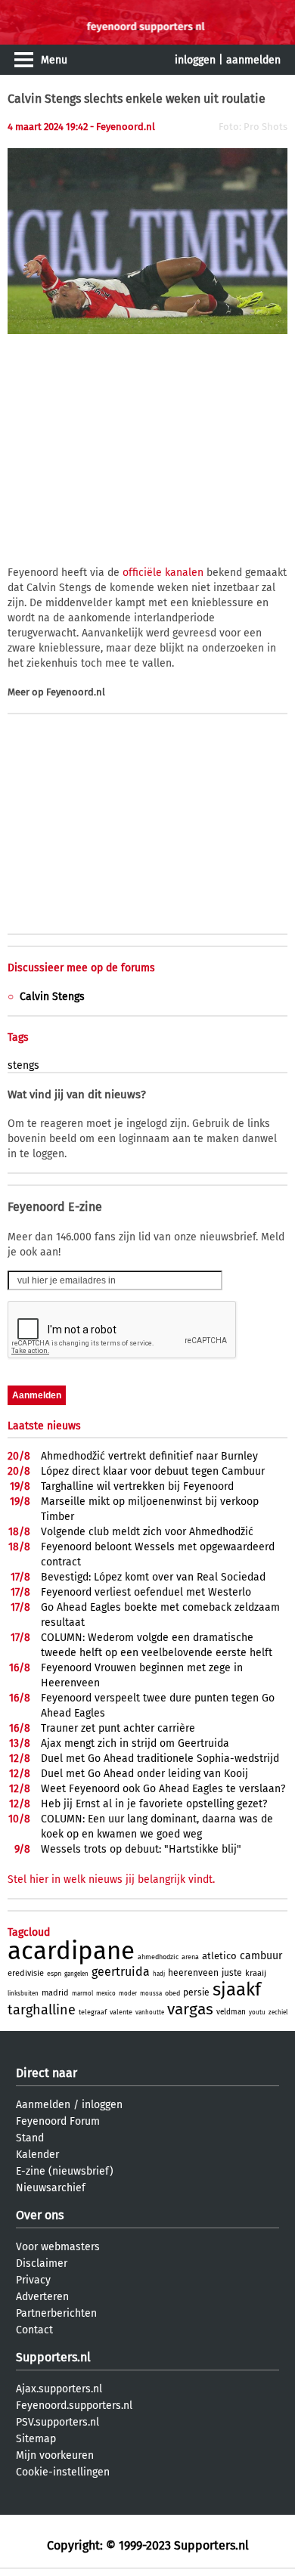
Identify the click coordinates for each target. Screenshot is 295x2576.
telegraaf (93, 2012)
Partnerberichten (56, 2313)
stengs (23, 1065)
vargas (190, 2009)
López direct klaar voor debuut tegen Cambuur (153, 1471)
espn (54, 1974)
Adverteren (42, 2297)
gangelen (76, 1974)
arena (190, 1957)
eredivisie (26, 1973)
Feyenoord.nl (76, 692)
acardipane (71, 1951)
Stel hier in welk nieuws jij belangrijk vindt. (111, 1879)
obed (172, 1993)
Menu (54, 60)
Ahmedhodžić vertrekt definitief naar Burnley (149, 1456)
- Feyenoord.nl (123, 127)
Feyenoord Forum (58, 2121)
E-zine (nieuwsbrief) (65, 2171)
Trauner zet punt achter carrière (118, 1728)
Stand (30, 2138)
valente (121, 2012)
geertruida (121, 1972)
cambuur (261, 1956)
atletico (219, 1956)
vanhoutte (150, 2012)
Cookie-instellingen (63, 2472)
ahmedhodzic (158, 1957)
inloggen (195, 60)
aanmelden (253, 60)
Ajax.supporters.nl (59, 2389)
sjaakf (237, 1989)
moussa (151, 1994)
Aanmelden (43, 2105)
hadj (159, 1974)
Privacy (33, 2280)
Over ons (40, 2215)
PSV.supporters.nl (57, 2422)
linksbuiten (23, 1994)
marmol (82, 1994)
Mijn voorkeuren (55, 2455)
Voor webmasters (58, 2247)
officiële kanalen (163, 573)
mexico (106, 1994)
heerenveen (193, 1973)
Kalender (37, 2155)
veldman (231, 2012)
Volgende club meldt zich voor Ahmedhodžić (147, 1532)
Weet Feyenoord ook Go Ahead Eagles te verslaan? (163, 1789)
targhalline (42, 2010)
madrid (55, 1993)
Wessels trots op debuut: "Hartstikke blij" (141, 1849)
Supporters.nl (53, 2357)
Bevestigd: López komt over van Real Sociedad (153, 1577)
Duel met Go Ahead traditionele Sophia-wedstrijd (160, 1759)
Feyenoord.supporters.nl (74, 2406)
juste (232, 1973)
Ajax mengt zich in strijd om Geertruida (135, 1743)
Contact (34, 2330)
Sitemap (36, 2439)
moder (128, 1994)
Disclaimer (42, 2263)
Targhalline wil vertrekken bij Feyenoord (137, 1486)
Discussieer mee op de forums (81, 968)
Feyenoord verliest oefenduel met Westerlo (146, 1592)
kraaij (256, 1973)
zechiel (278, 2012)
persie (196, 1992)
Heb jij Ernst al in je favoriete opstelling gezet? (154, 1804)
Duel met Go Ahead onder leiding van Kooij (144, 1774)
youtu (257, 2012)
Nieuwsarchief (51, 2188)
